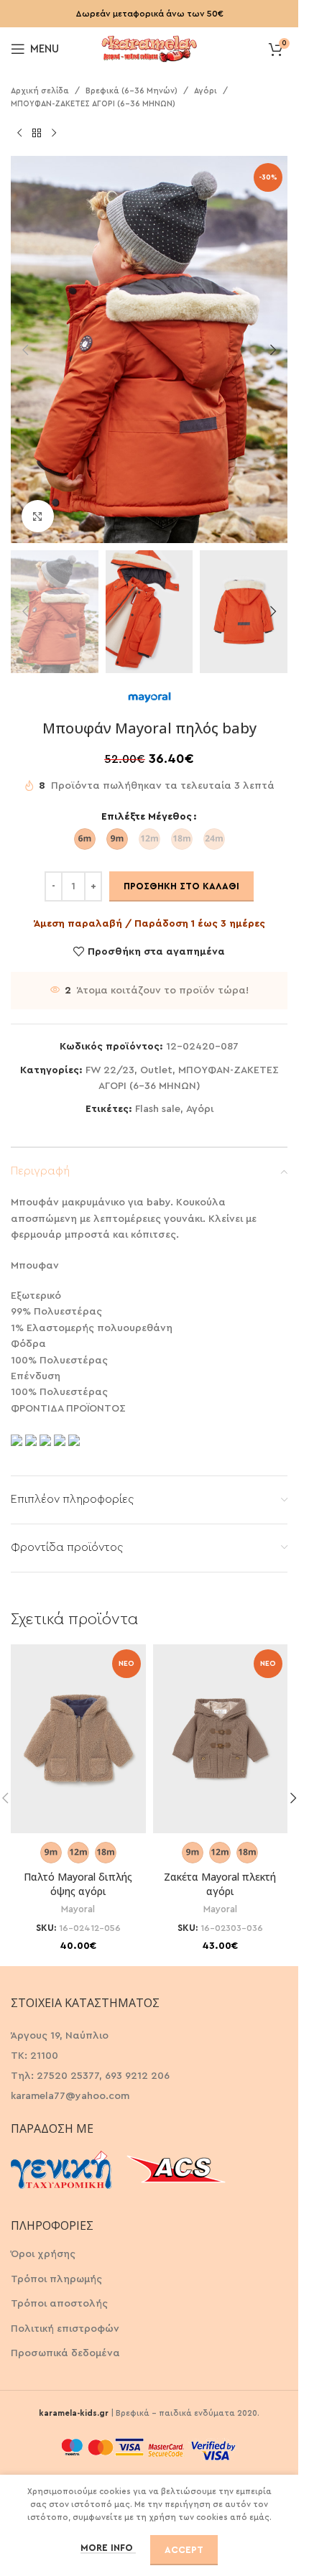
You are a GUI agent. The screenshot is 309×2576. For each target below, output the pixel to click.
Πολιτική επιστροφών (65, 2329)
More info (108, 2548)
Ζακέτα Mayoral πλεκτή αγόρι (220, 1884)
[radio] (85, 839)
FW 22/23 (110, 1070)
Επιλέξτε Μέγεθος (147, 817)
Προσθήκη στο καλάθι (181, 886)
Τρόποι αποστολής (59, 2304)
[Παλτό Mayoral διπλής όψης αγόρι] (78, 1739)
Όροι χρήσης (43, 2254)
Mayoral (78, 1909)
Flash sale (158, 1109)
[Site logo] (149, 47)
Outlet (156, 1070)
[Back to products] (37, 133)
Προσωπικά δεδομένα (65, 2353)
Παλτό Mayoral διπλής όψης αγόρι (78, 1884)
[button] (25, 350)
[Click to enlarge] (38, 516)
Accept (184, 2550)
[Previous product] (19, 133)
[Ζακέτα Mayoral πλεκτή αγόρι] (221, 1739)
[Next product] (54, 133)
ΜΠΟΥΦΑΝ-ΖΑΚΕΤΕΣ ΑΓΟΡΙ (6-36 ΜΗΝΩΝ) (93, 104)
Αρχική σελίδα (40, 91)
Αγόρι (206, 91)
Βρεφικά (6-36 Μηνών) (132, 91)
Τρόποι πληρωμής (56, 2279)
